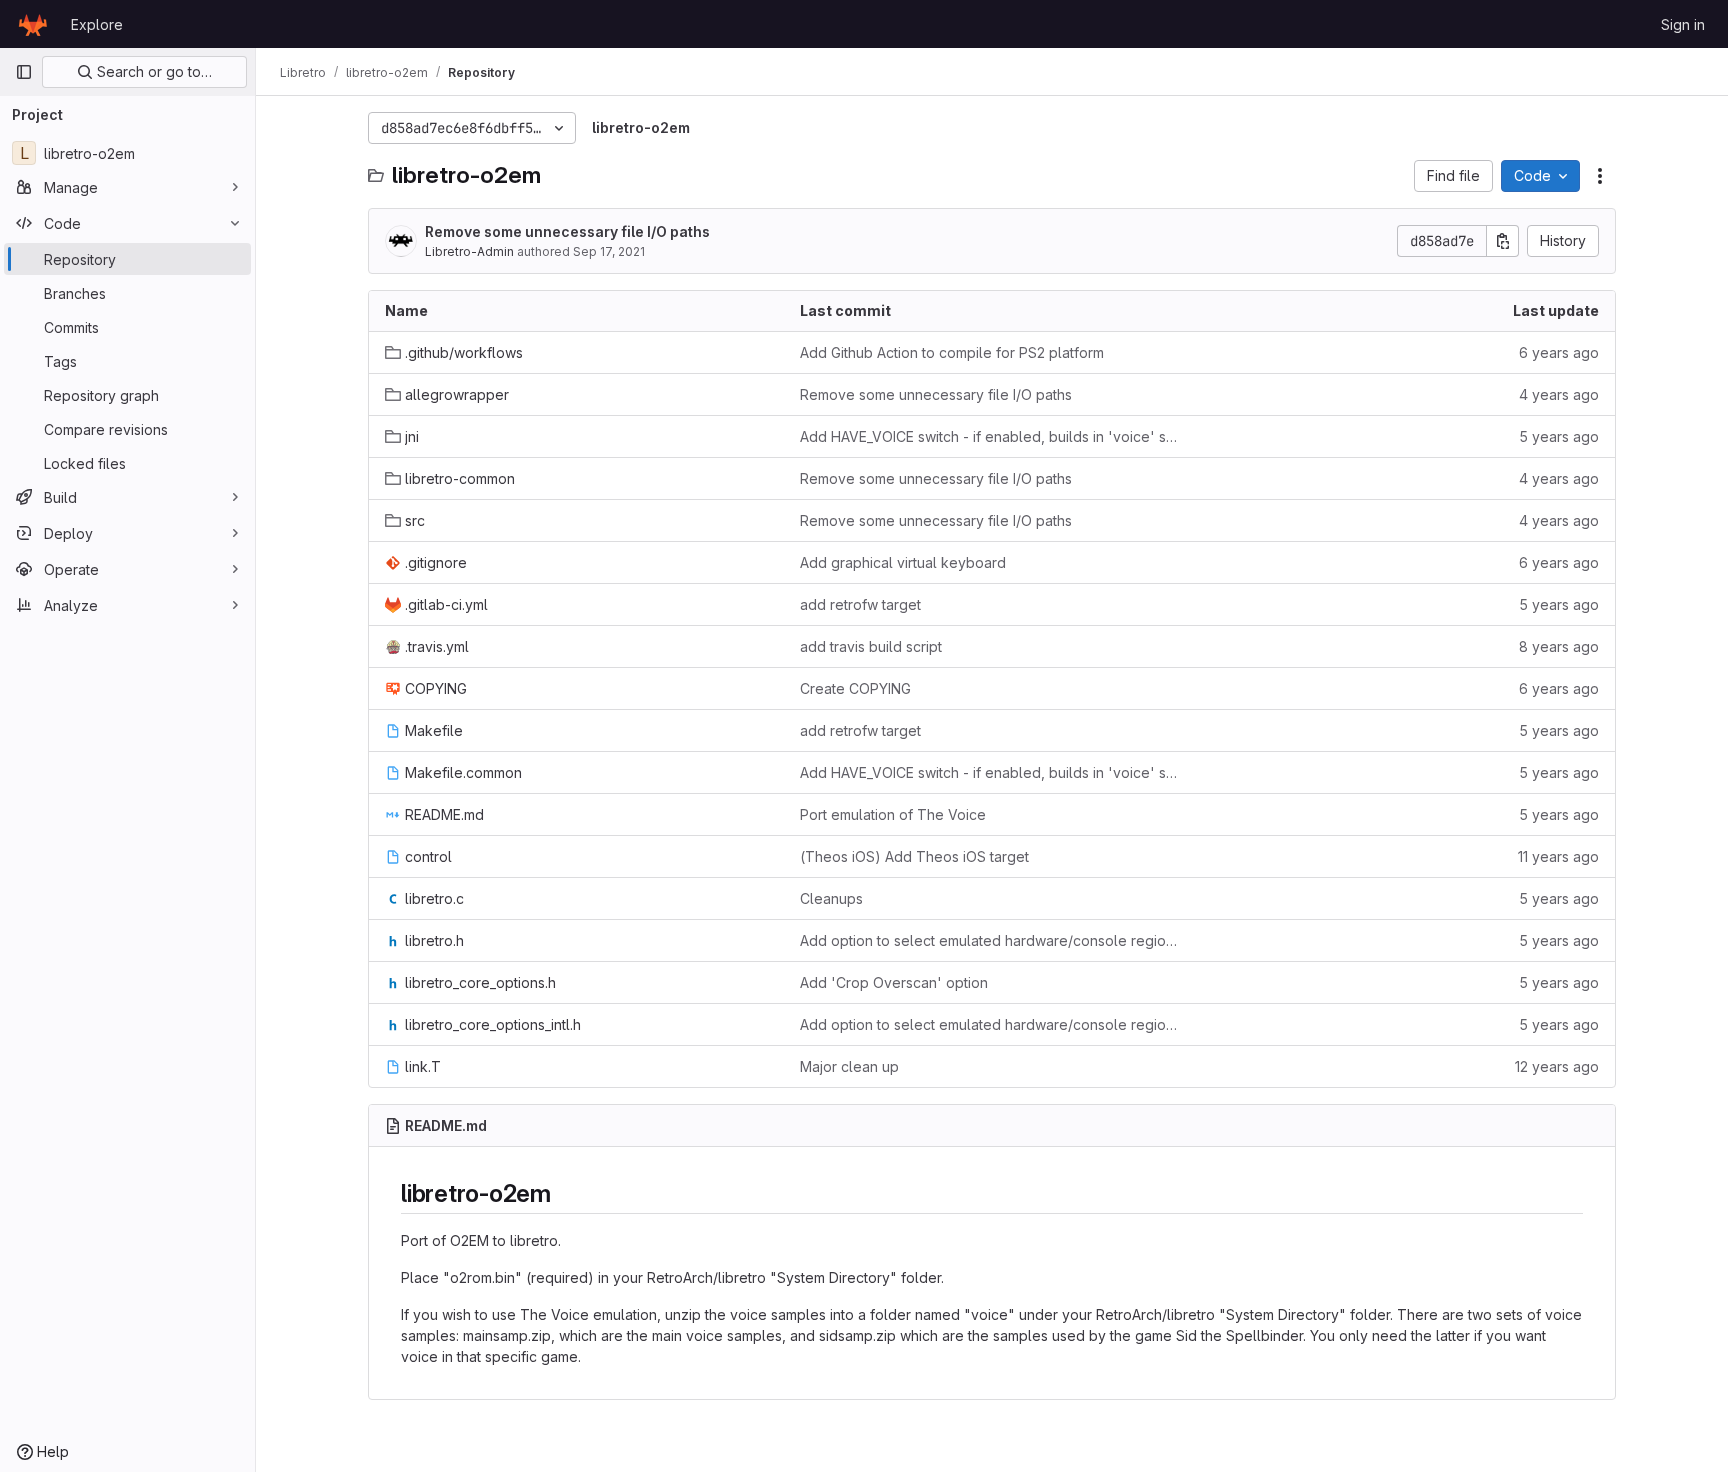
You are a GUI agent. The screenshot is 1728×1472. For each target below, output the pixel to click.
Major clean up (849, 1066)
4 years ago (1559, 394)
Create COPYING (855, 688)
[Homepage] (33, 24)
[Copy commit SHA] (1503, 241)
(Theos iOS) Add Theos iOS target (914, 856)
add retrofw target (860, 604)
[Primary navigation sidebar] (24, 72)
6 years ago (1559, 352)
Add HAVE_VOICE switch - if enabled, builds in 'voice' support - (991, 436)
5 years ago (1559, 436)
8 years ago (1559, 646)
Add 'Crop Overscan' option (894, 982)
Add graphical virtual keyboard (903, 562)
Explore (97, 24)
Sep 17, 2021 (609, 251)
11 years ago (1558, 856)
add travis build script (871, 646)
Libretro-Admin (469, 251)
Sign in (1683, 24)
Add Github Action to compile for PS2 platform (952, 352)
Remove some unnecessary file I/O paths (567, 231)
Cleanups (831, 898)
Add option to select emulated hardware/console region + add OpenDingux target (991, 940)
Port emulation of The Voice (893, 814)
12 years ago (1557, 1066)
